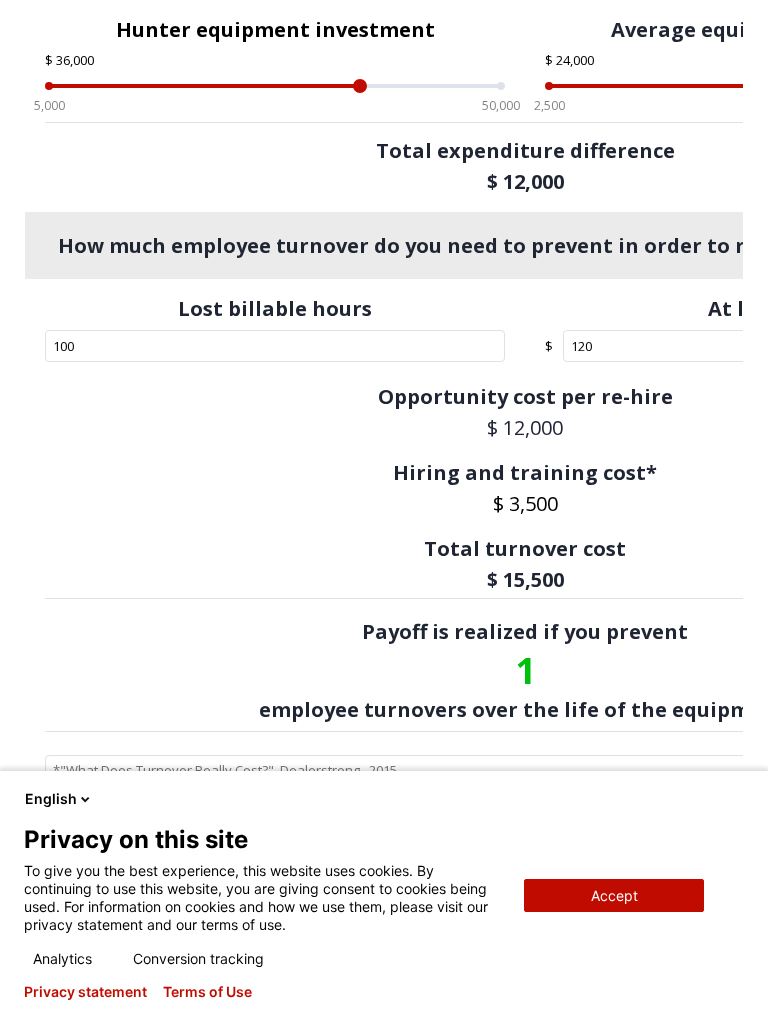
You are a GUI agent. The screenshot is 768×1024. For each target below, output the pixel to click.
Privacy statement (85, 992)
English (51, 798)
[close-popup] (736, 799)
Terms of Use (207, 992)
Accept (614, 895)
